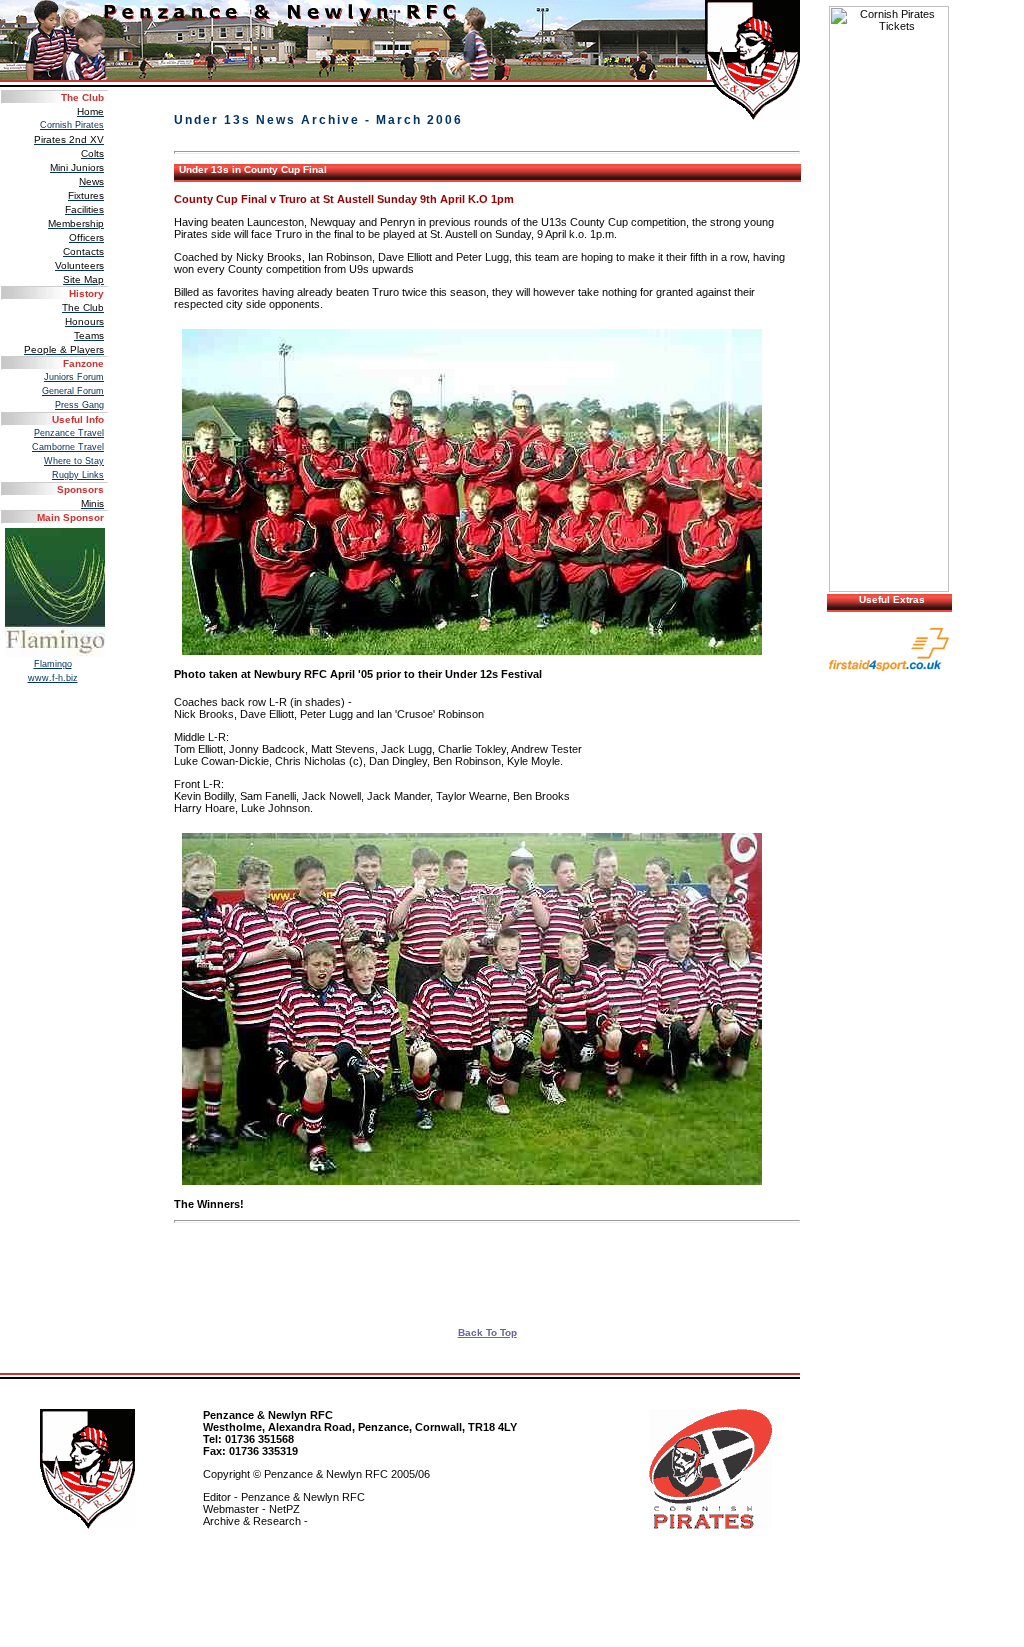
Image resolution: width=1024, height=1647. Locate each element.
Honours (84, 321)
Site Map (83, 279)
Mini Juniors (77, 167)
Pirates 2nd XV (69, 139)
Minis (92, 503)
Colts (92, 153)
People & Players (64, 349)
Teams (89, 335)
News (91, 181)
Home (90, 111)
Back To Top (487, 1332)
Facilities (84, 209)
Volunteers (79, 265)
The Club (83, 307)
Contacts (83, 251)
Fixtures (86, 195)
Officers (86, 237)
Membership (76, 223)
